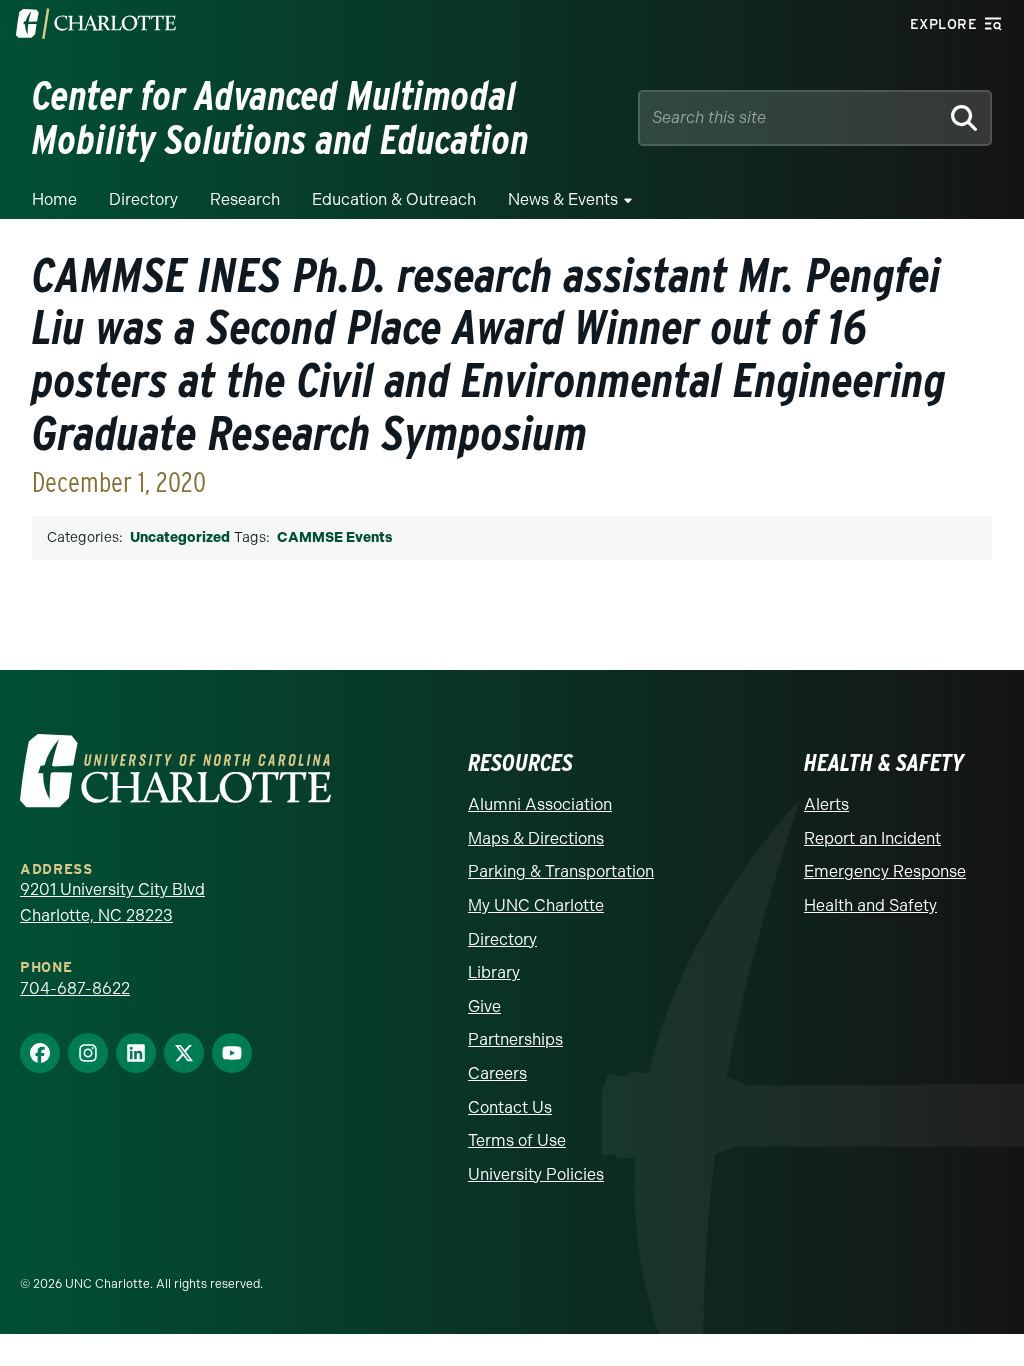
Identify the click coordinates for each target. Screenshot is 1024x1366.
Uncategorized (180, 537)
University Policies (536, 1174)
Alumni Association (540, 804)
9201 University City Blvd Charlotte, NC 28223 (112, 902)
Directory (143, 199)
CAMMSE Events (334, 537)
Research (245, 199)
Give (484, 1006)
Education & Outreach (394, 199)
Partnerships (515, 1039)
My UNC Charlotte (536, 905)
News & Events (563, 199)
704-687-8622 (75, 988)
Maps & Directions (536, 838)
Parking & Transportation (561, 871)
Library (494, 972)
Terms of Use (517, 1140)
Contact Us (510, 1107)
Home (54, 199)
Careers (497, 1073)
